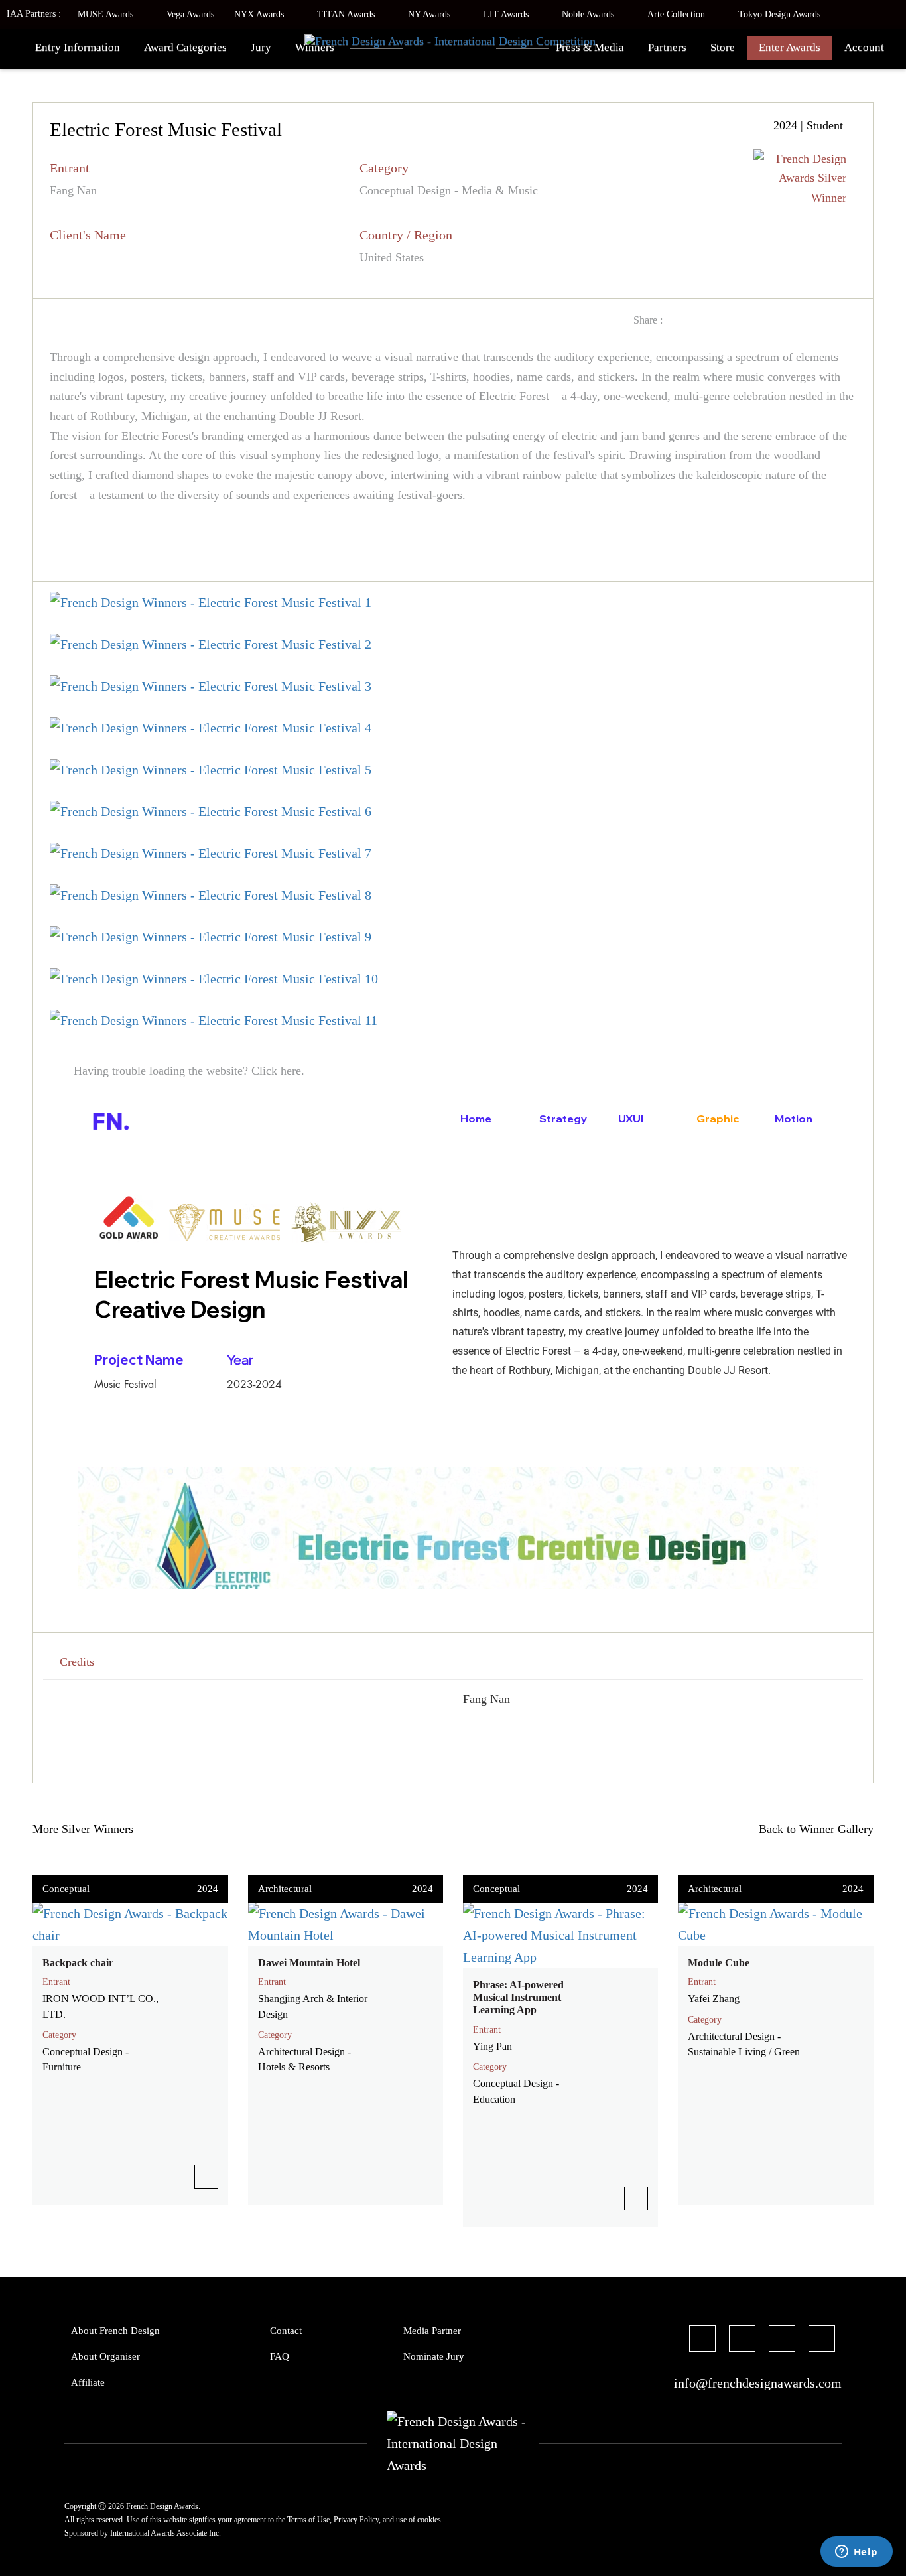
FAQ (280, 2356)
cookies (429, 2520)
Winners (315, 47)
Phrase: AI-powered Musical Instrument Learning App (518, 1997)
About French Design (115, 2331)
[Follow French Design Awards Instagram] (782, 2340)
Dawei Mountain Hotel (309, 1963)
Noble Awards (589, 14)
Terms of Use (308, 2520)
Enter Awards (790, 47)
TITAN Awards (347, 14)
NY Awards (430, 14)
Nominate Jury (434, 2356)
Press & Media (590, 47)
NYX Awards (260, 14)
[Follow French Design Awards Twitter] (742, 2340)
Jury (261, 47)
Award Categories (185, 47)
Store (723, 47)
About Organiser (105, 2356)
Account (864, 47)
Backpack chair (78, 1963)
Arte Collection (678, 14)
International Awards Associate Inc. (165, 2533)
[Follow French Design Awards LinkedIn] (822, 2340)
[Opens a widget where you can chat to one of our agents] (856, 2553)
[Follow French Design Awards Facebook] (702, 2340)
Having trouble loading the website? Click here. (187, 1071)
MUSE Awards (107, 14)
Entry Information (78, 47)
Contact (286, 2331)
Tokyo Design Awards (779, 14)
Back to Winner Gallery (813, 1829)
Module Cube (719, 1963)
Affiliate (88, 2382)
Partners (667, 47)
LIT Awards (507, 14)
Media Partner (432, 2331)
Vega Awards (190, 14)
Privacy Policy (356, 2520)
